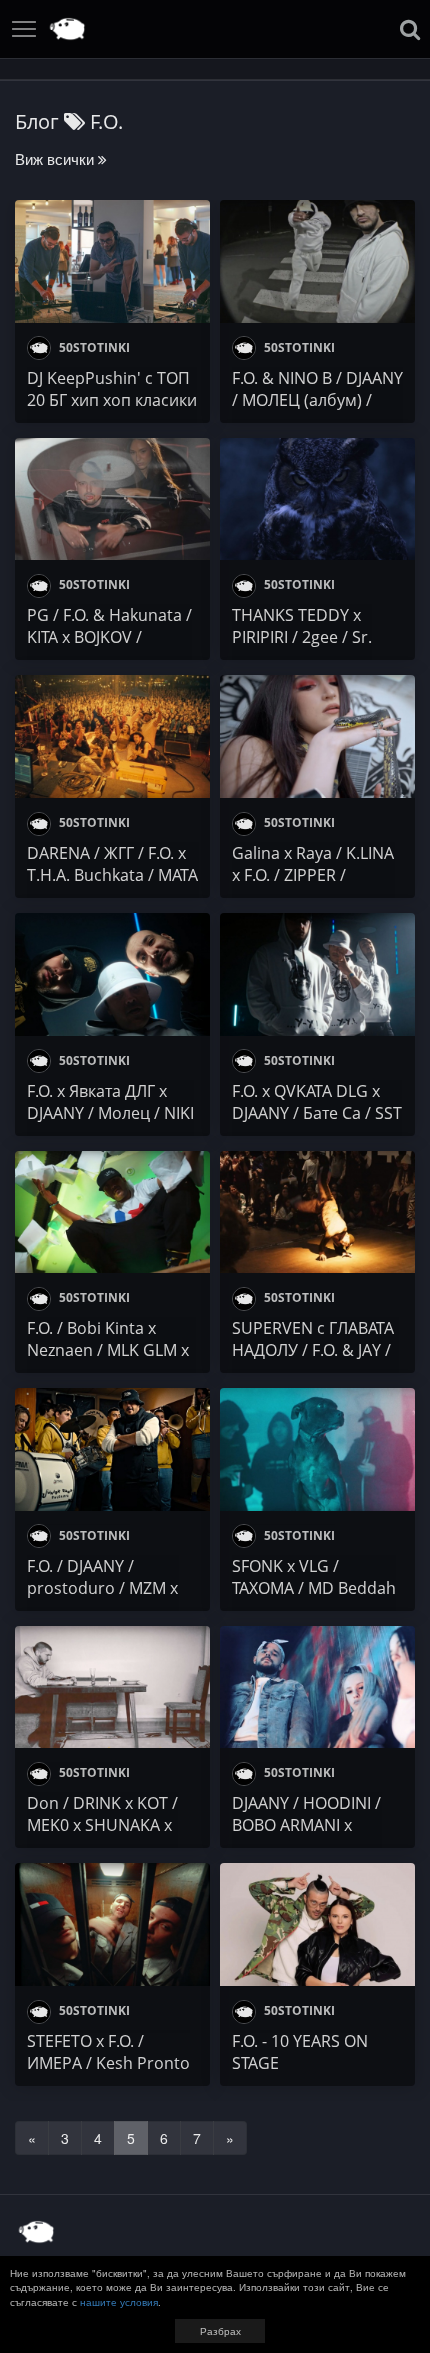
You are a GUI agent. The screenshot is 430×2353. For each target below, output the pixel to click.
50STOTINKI (93, 347)
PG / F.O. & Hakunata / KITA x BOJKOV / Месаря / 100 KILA (109, 637)
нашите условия (119, 2302)
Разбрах (220, 2331)
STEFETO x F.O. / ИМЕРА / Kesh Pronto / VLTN (108, 2063)
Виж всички (56, 158)
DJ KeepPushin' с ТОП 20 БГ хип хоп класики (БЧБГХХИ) (112, 400)
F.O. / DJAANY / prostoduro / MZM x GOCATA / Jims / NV (102, 1588)
